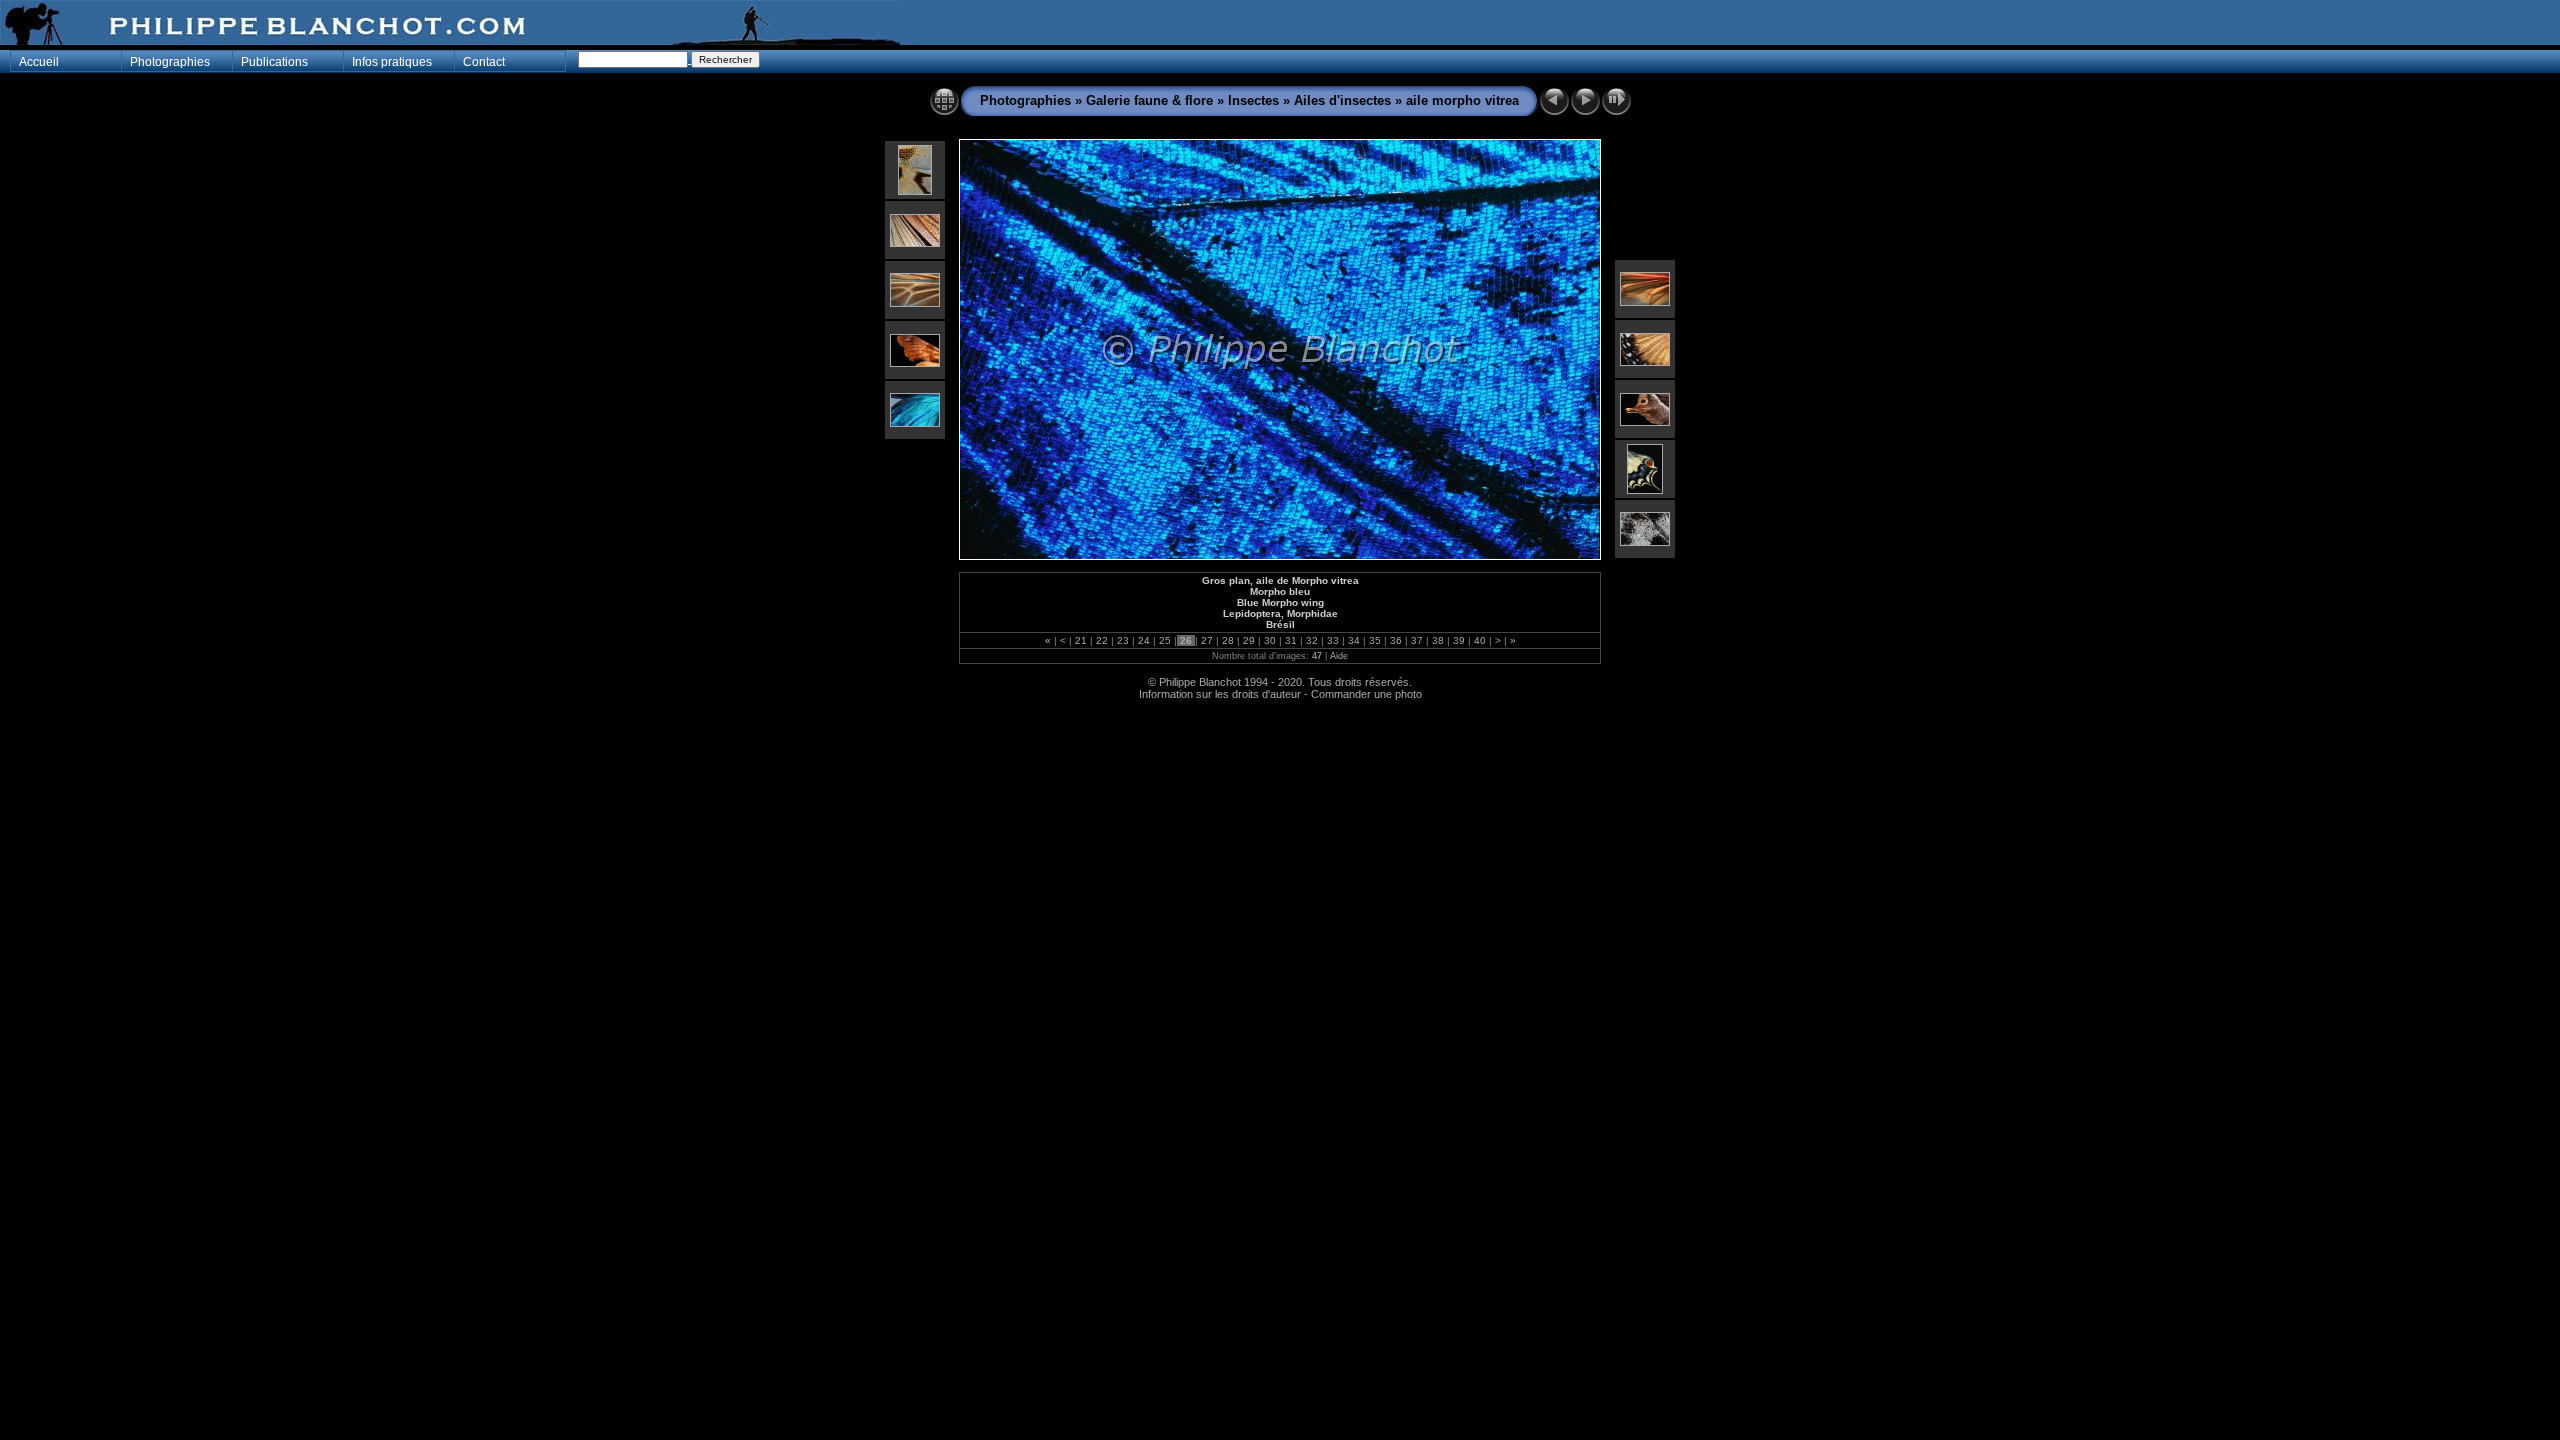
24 (1144, 640)
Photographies (1025, 100)
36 (1396, 640)
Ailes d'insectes (1342, 100)
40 (1480, 640)
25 (1165, 640)
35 (1375, 640)
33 (1333, 640)
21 (1081, 640)
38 (1438, 640)
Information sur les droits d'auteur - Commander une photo (1280, 694)
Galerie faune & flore (1149, 100)
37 (1417, 640)
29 (1249, 640)
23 (1123, 640)
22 (1102, 640)
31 (1291, 640)
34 (1354, 640)
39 (1459, 640)
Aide (1339, 656)
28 (1228, 640)
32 (1312, 640)
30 (1270, 640)
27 (1207, 640)
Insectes (1255, 100)
